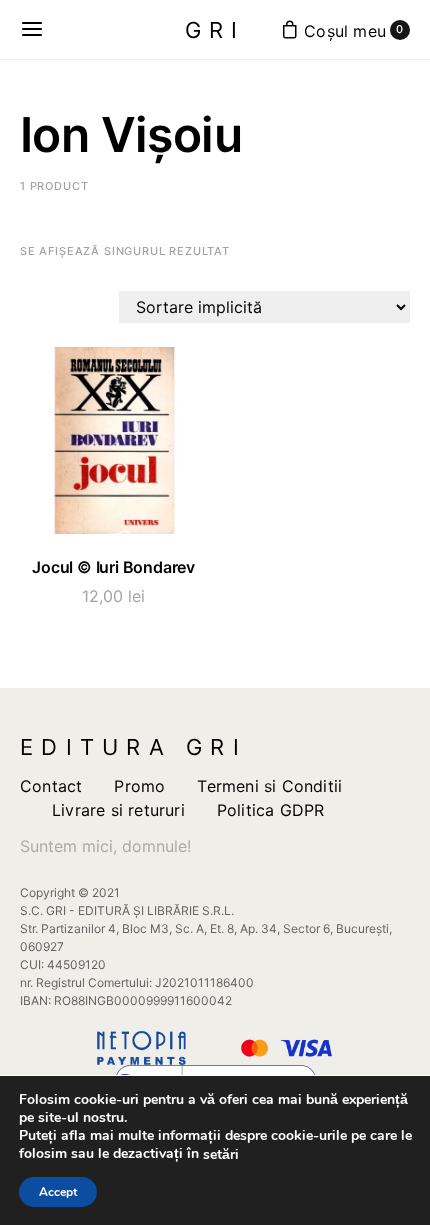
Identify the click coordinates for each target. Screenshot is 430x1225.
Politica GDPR (271, 810)
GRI (215, 30)
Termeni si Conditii (269, 786)
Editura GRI (133, 747)
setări (221, 1155)
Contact (51, 786)
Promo (139, 786)
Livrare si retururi (118, 810)
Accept (58, 1192)
